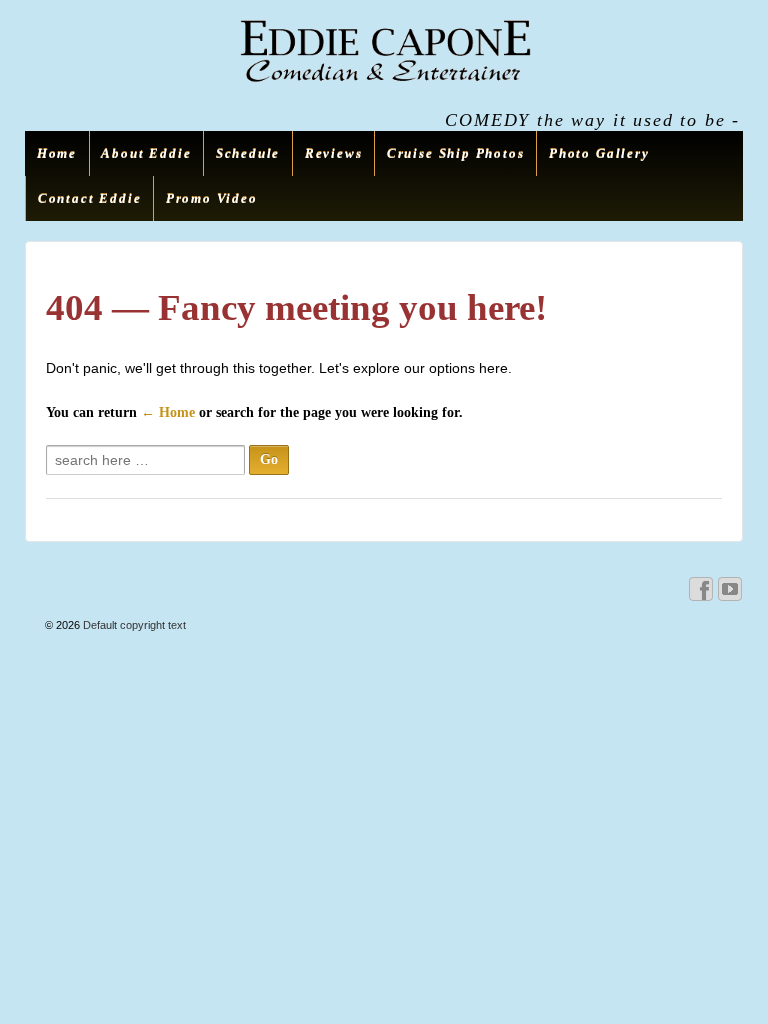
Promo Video (212, 198)
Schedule (248, 153)
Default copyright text (133, 625)
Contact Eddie (90, 198)
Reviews (334, 153)
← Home (168, 412)
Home (57, 153)
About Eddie (146, 153)
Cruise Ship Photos (456, 153)
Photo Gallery (599, 153)
